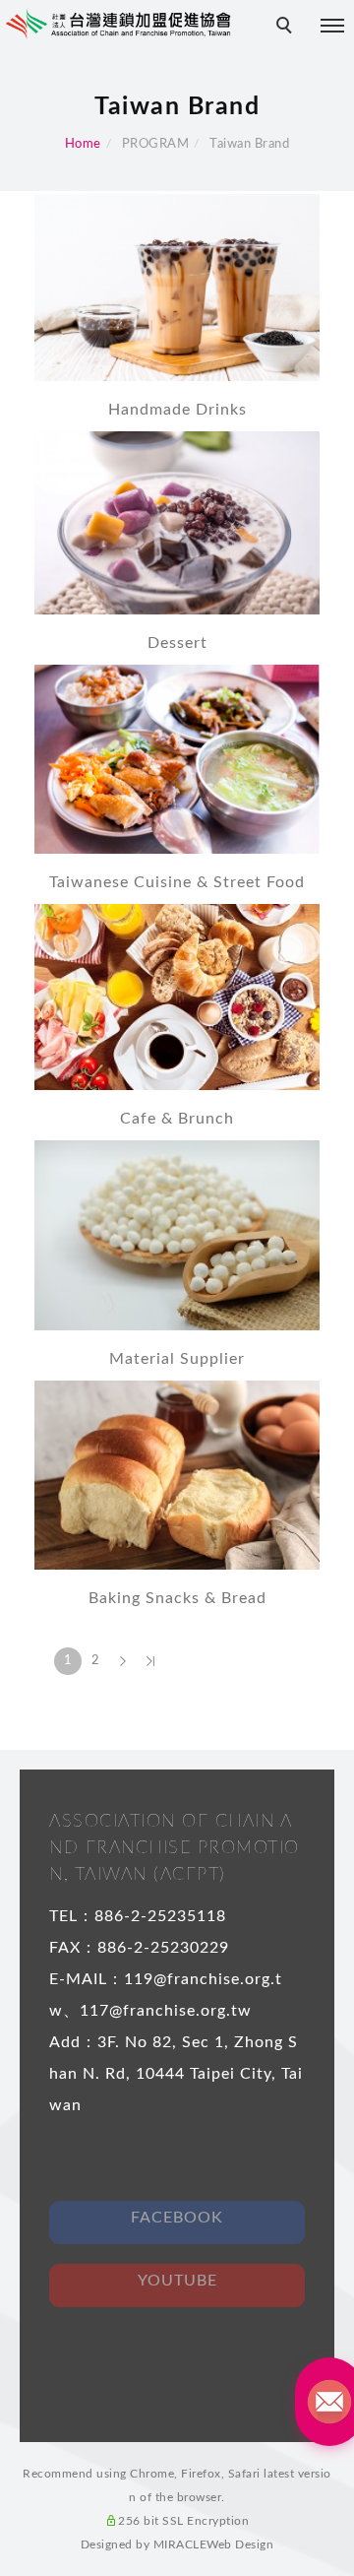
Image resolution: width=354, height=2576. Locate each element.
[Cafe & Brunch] (177, 996)
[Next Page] (123, 1661)
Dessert (177, 643)
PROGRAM (156, 144)
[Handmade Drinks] (177, 286)
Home (83, 144)
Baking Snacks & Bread (177, 1598)
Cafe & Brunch (177, 1119)
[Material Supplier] (177, 1234)
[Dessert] (177, 521)
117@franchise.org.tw (166, 2011)
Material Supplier (177, 1359)
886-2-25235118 (160, 1916)
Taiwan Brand (249, 144)
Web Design (240, 2544)
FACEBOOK (177, 2218)
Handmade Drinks (177, 410)
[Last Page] (150, 1661)
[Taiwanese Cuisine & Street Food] (177, 758)
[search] (287, 28)
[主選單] (332, 27)
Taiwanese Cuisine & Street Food (177, 882)
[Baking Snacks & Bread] (177, 1474)
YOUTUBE (177, 2281)
